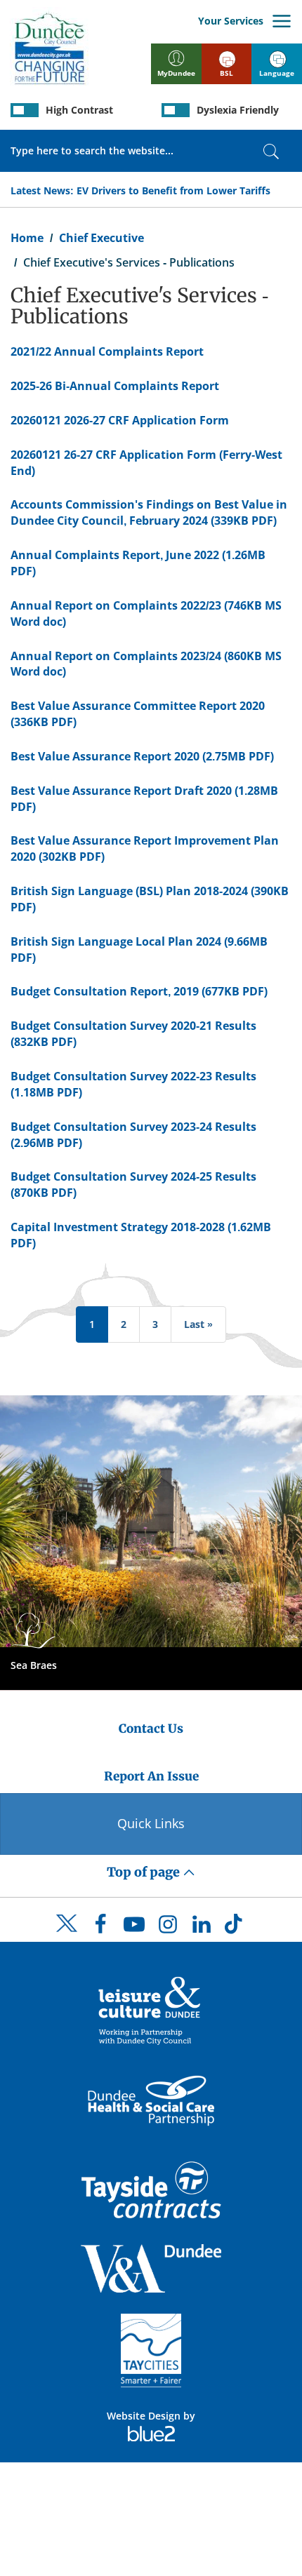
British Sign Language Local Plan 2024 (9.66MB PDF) (139, 950)
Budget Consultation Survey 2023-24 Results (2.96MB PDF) (133, 1135)
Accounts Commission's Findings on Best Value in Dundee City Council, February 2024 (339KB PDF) (149, 512)
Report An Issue (151, 1776)
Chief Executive (101, 238)
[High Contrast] (25, 110)
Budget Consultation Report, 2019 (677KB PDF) (139, 991)
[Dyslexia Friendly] (176, 110)
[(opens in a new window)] (151, 2010)
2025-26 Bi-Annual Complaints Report (115, 386)
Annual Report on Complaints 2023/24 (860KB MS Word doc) (146, 664)
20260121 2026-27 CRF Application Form (120, 420)
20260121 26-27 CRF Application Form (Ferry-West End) (146, 463)
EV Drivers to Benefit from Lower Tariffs (173, 190)
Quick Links (151, 1823)
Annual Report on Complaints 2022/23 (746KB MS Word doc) (146, 613)
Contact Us (151, 1729)
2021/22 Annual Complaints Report (107, 351)
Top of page (145, 1872)
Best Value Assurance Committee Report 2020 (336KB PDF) (138, 714)
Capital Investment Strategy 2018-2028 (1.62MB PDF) (141, 1235)
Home (27, 238)
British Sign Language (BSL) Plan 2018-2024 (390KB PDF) (150, 899)
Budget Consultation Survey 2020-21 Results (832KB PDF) (133, 1034)
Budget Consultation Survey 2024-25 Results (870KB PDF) (133, 1185)
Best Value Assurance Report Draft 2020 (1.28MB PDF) (144, 799)
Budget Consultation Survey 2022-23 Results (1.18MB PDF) (133, 1084)
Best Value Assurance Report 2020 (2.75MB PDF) (142, 756)
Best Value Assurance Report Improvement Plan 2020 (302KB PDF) (145, 848)
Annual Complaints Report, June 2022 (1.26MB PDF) (138, 563)
